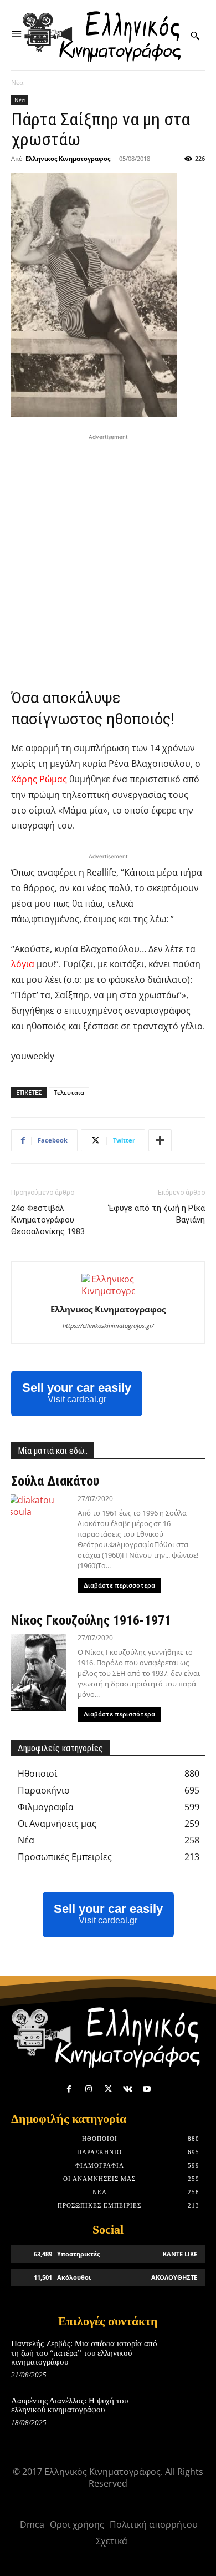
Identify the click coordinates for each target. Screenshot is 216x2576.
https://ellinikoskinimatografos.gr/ (108, 1325)
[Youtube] (147, 2089)
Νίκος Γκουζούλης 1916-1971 (91, 1620)
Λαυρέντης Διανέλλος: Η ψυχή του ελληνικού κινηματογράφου (70, 2405)
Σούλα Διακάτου (55, 1481)
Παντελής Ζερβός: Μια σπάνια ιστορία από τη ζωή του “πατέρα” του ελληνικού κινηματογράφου (84, 2353)
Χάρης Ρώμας (39, 779)
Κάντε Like (180, 2254)
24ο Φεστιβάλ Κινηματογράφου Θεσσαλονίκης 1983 (48, 1220)
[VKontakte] (128, 2089)
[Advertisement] (108, 551)
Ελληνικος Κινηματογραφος (68, 158)
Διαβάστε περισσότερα (119, 1586)
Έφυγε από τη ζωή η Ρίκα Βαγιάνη (157, 1214)
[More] (160, 1140)
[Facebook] (69, 2089)
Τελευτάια (69, 1092)
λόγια (23, 964)
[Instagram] (88, 2089)
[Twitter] (108, 2089)
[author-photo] (108, 1291)
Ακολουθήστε (174, 2277)
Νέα (17, 82)
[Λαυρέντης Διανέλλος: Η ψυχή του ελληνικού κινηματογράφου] (186, 2413)
